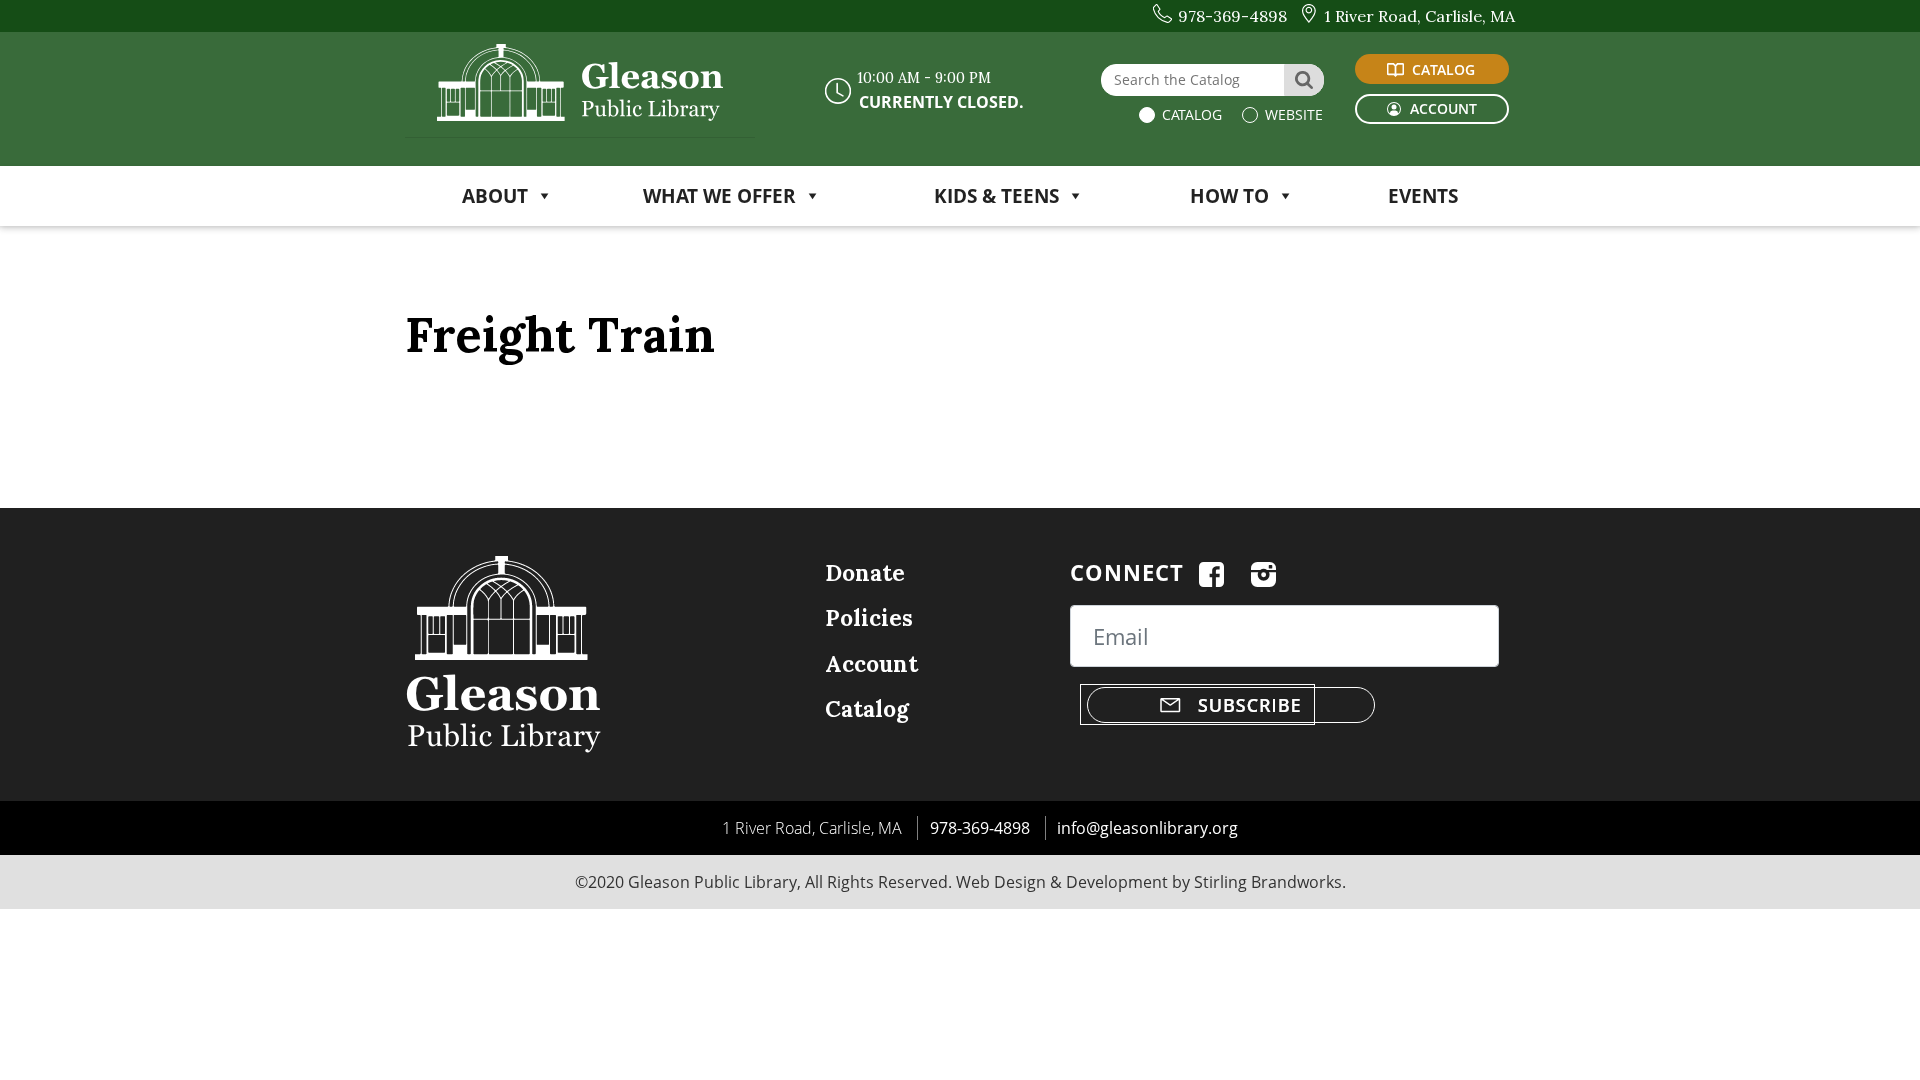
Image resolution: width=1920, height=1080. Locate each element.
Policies (869, 617)
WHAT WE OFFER (719, 195)
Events (1423, 195)
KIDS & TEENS (996, 195)
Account (871, 663)
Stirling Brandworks (1268, 882)
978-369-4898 (980, 828)
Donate (865, 572)
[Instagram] (1263, 572)
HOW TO (1229, 195)
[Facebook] (1211, 572)
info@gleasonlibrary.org (1147, 828)
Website (1292, 114)
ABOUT (495, 195)
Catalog (1190, 114)
